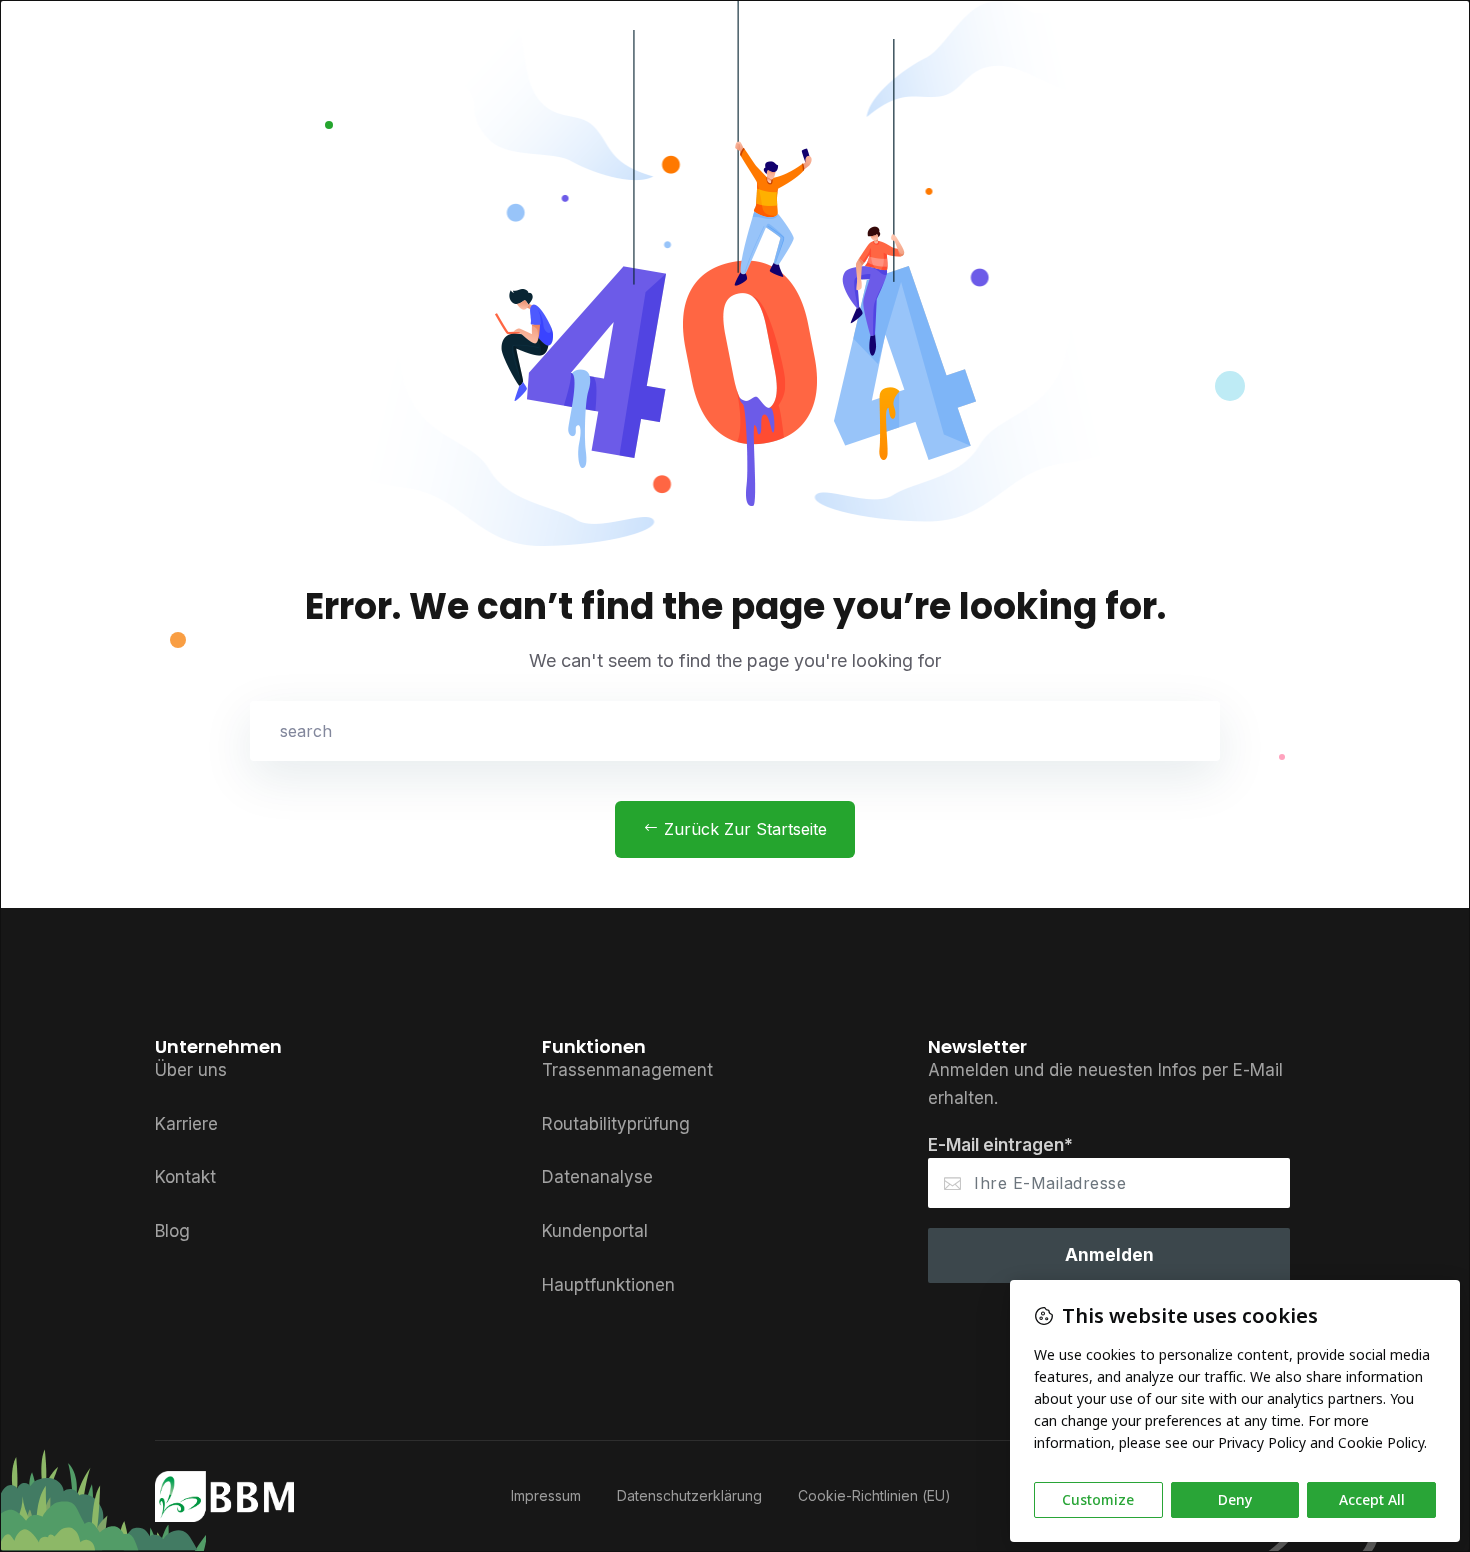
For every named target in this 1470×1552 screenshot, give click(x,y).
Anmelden (1109, 1255)
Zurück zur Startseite (743, 829)
